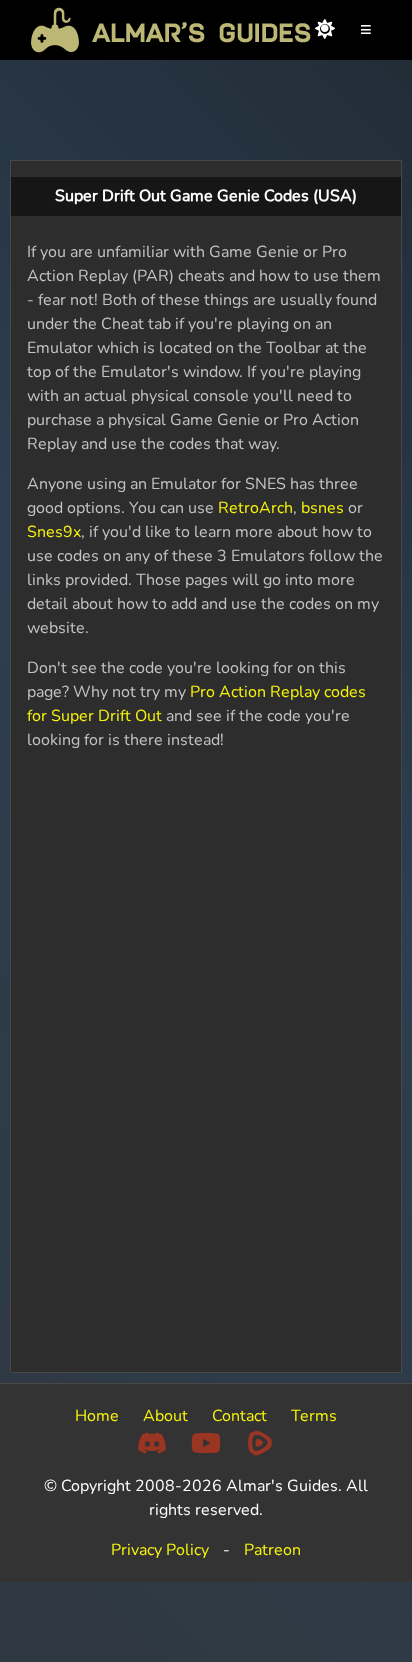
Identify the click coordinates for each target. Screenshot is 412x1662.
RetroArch (255, 508)
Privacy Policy (160, 1550)
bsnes (322, 508)
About (165, 1416)
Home (97, 1416)
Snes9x (54, 532)
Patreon (272, 1550)
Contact (239, 1416)
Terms (314, 1416)
